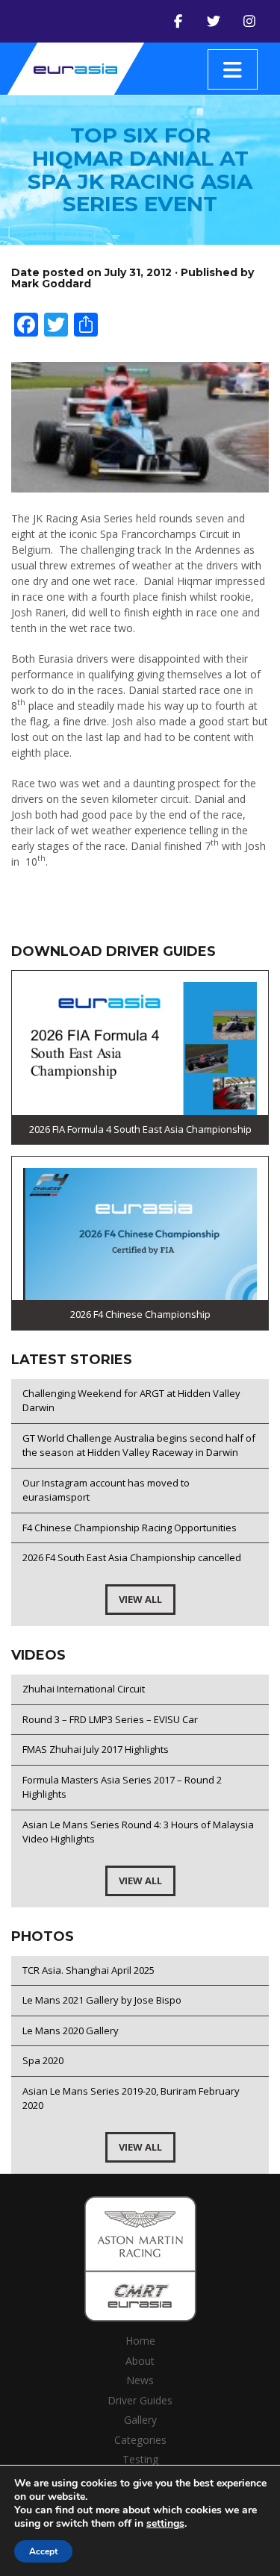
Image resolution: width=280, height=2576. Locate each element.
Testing (140, 2459)
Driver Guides (140, 2400)
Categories (140, 2440)
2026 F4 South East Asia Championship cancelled (132, 1557)
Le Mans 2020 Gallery (71, 2031)
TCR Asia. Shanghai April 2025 (88, 1970)
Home (140, 2341)
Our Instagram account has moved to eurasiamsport (106, 1490)
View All (140, 1599)
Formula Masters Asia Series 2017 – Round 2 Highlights (122, 1787)
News (140, 2380)
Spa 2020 (43, 2060)
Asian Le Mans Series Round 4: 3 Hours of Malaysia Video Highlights (138, 1832)
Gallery (140, 2420)
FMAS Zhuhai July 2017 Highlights (96, 1749)
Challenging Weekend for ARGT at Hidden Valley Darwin (131, 1401)
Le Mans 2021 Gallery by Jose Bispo (102, 2000)
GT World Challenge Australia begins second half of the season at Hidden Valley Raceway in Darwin (139, 1445)
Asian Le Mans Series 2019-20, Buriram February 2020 (131, 2098)
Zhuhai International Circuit (84, 1689)
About (140, 2361)
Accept (43, 2551)
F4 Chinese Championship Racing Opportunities (130, 1528)
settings (165, 2524)
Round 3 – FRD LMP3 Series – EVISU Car (110, 1719)
